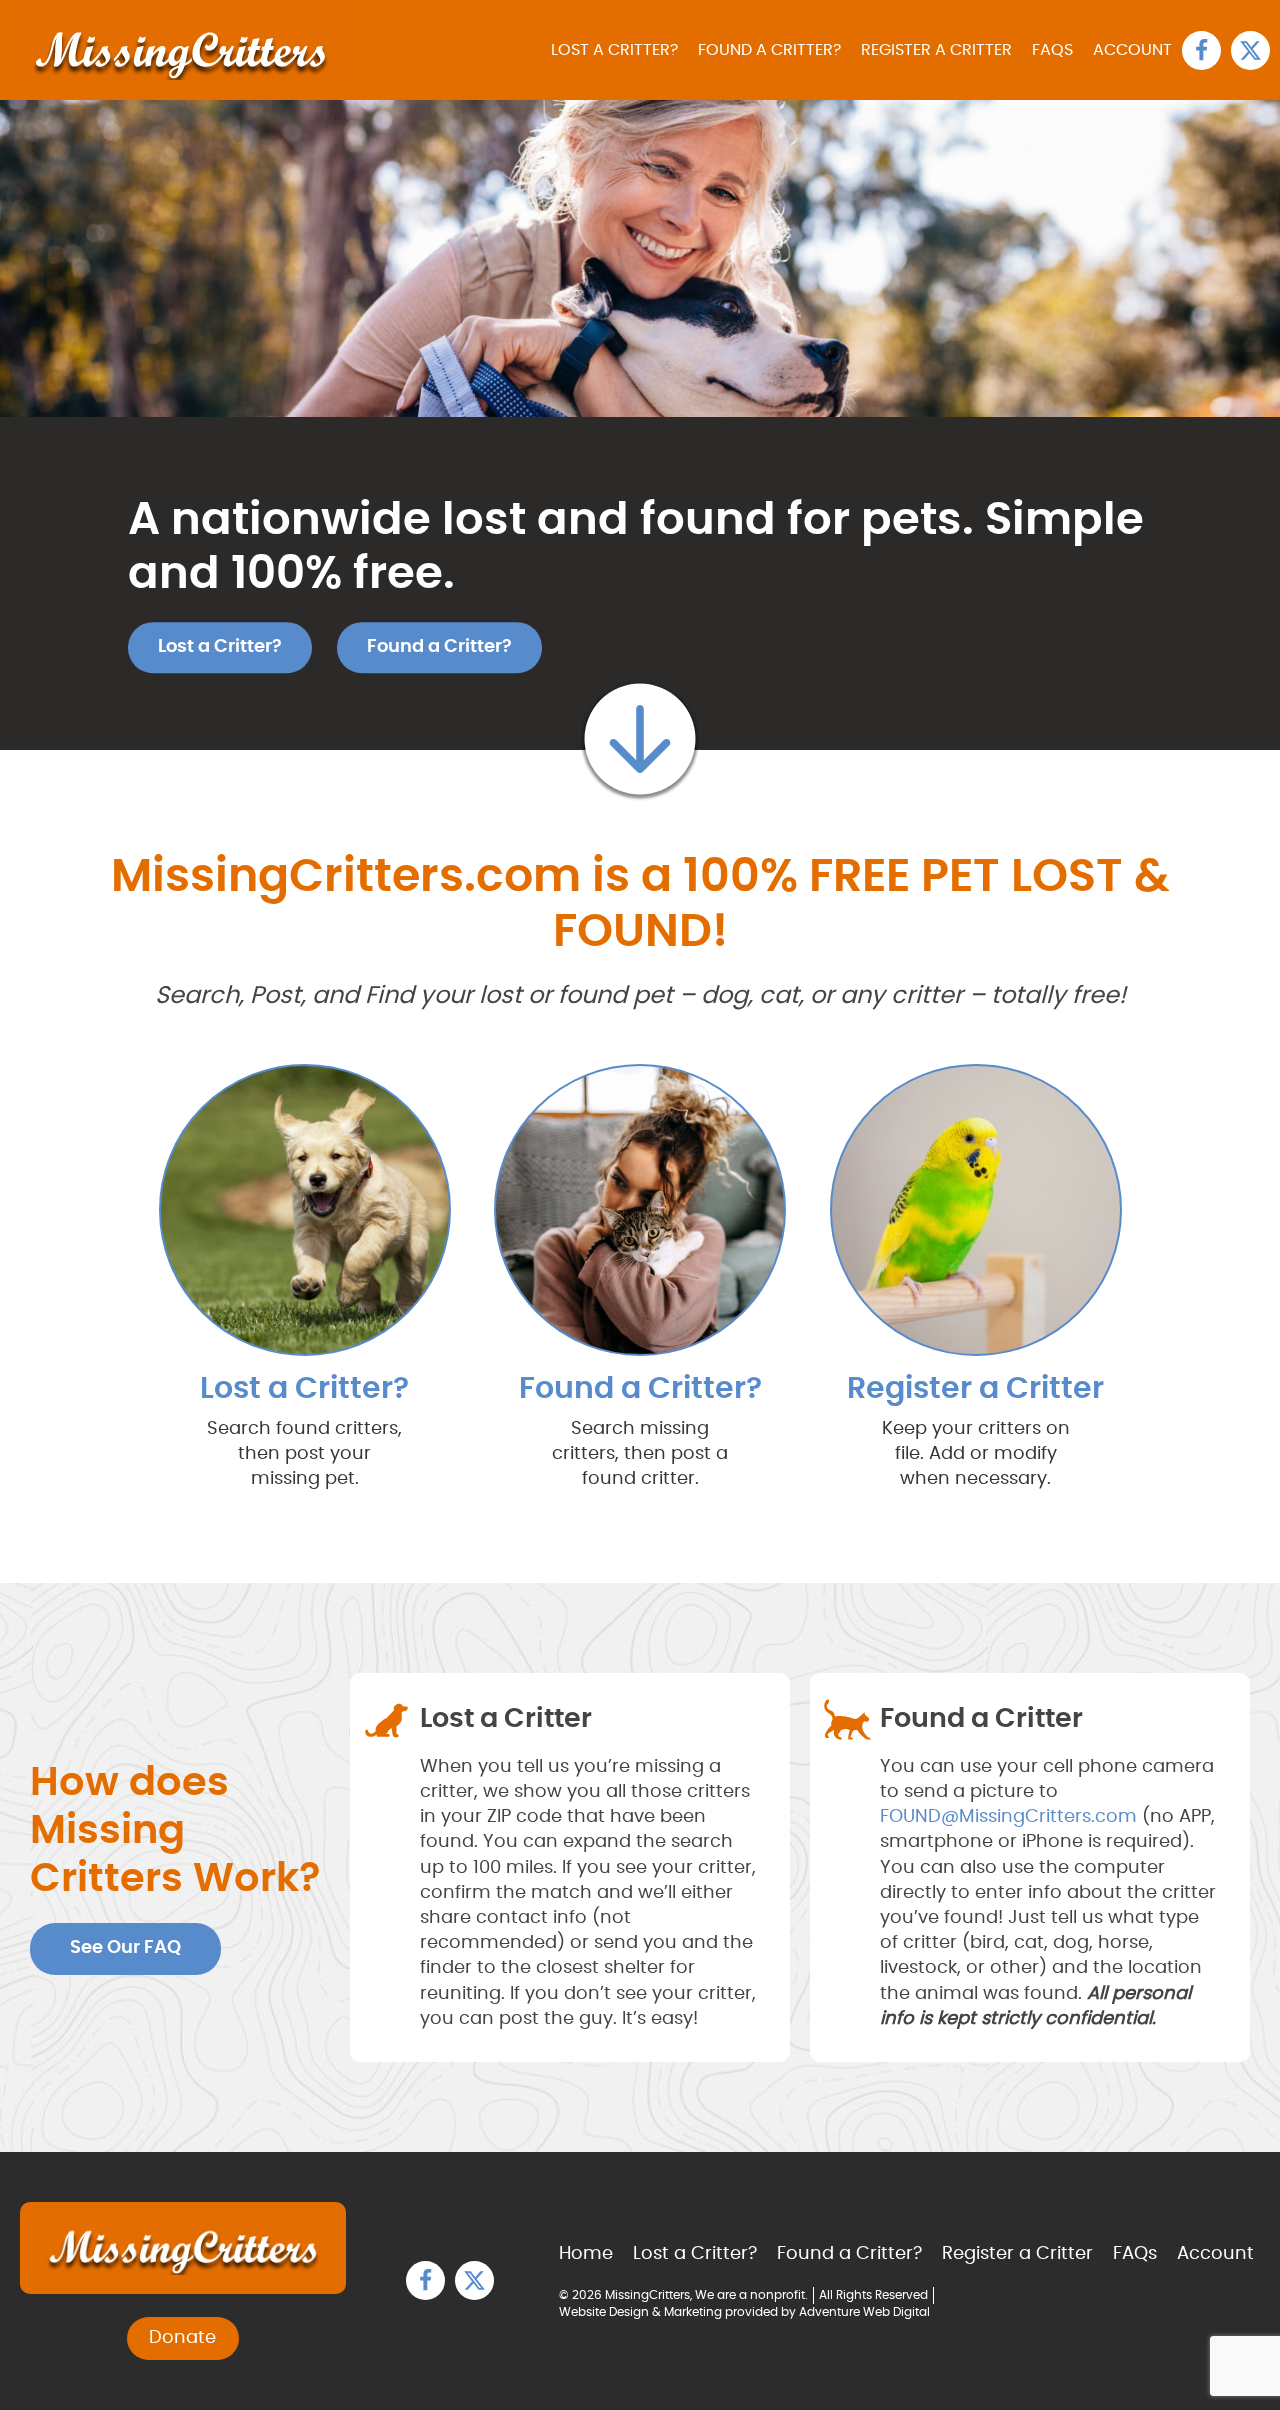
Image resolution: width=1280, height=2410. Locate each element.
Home (586, 2254)
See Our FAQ (125, 1948)
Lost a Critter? (614, 50)
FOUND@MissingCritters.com (1008, 1817)
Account (1132, 50)
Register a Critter (936, 50)
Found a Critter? (769, 50)
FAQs (1052, 50)
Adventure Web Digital (864, 2312)
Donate (182, 2338)
